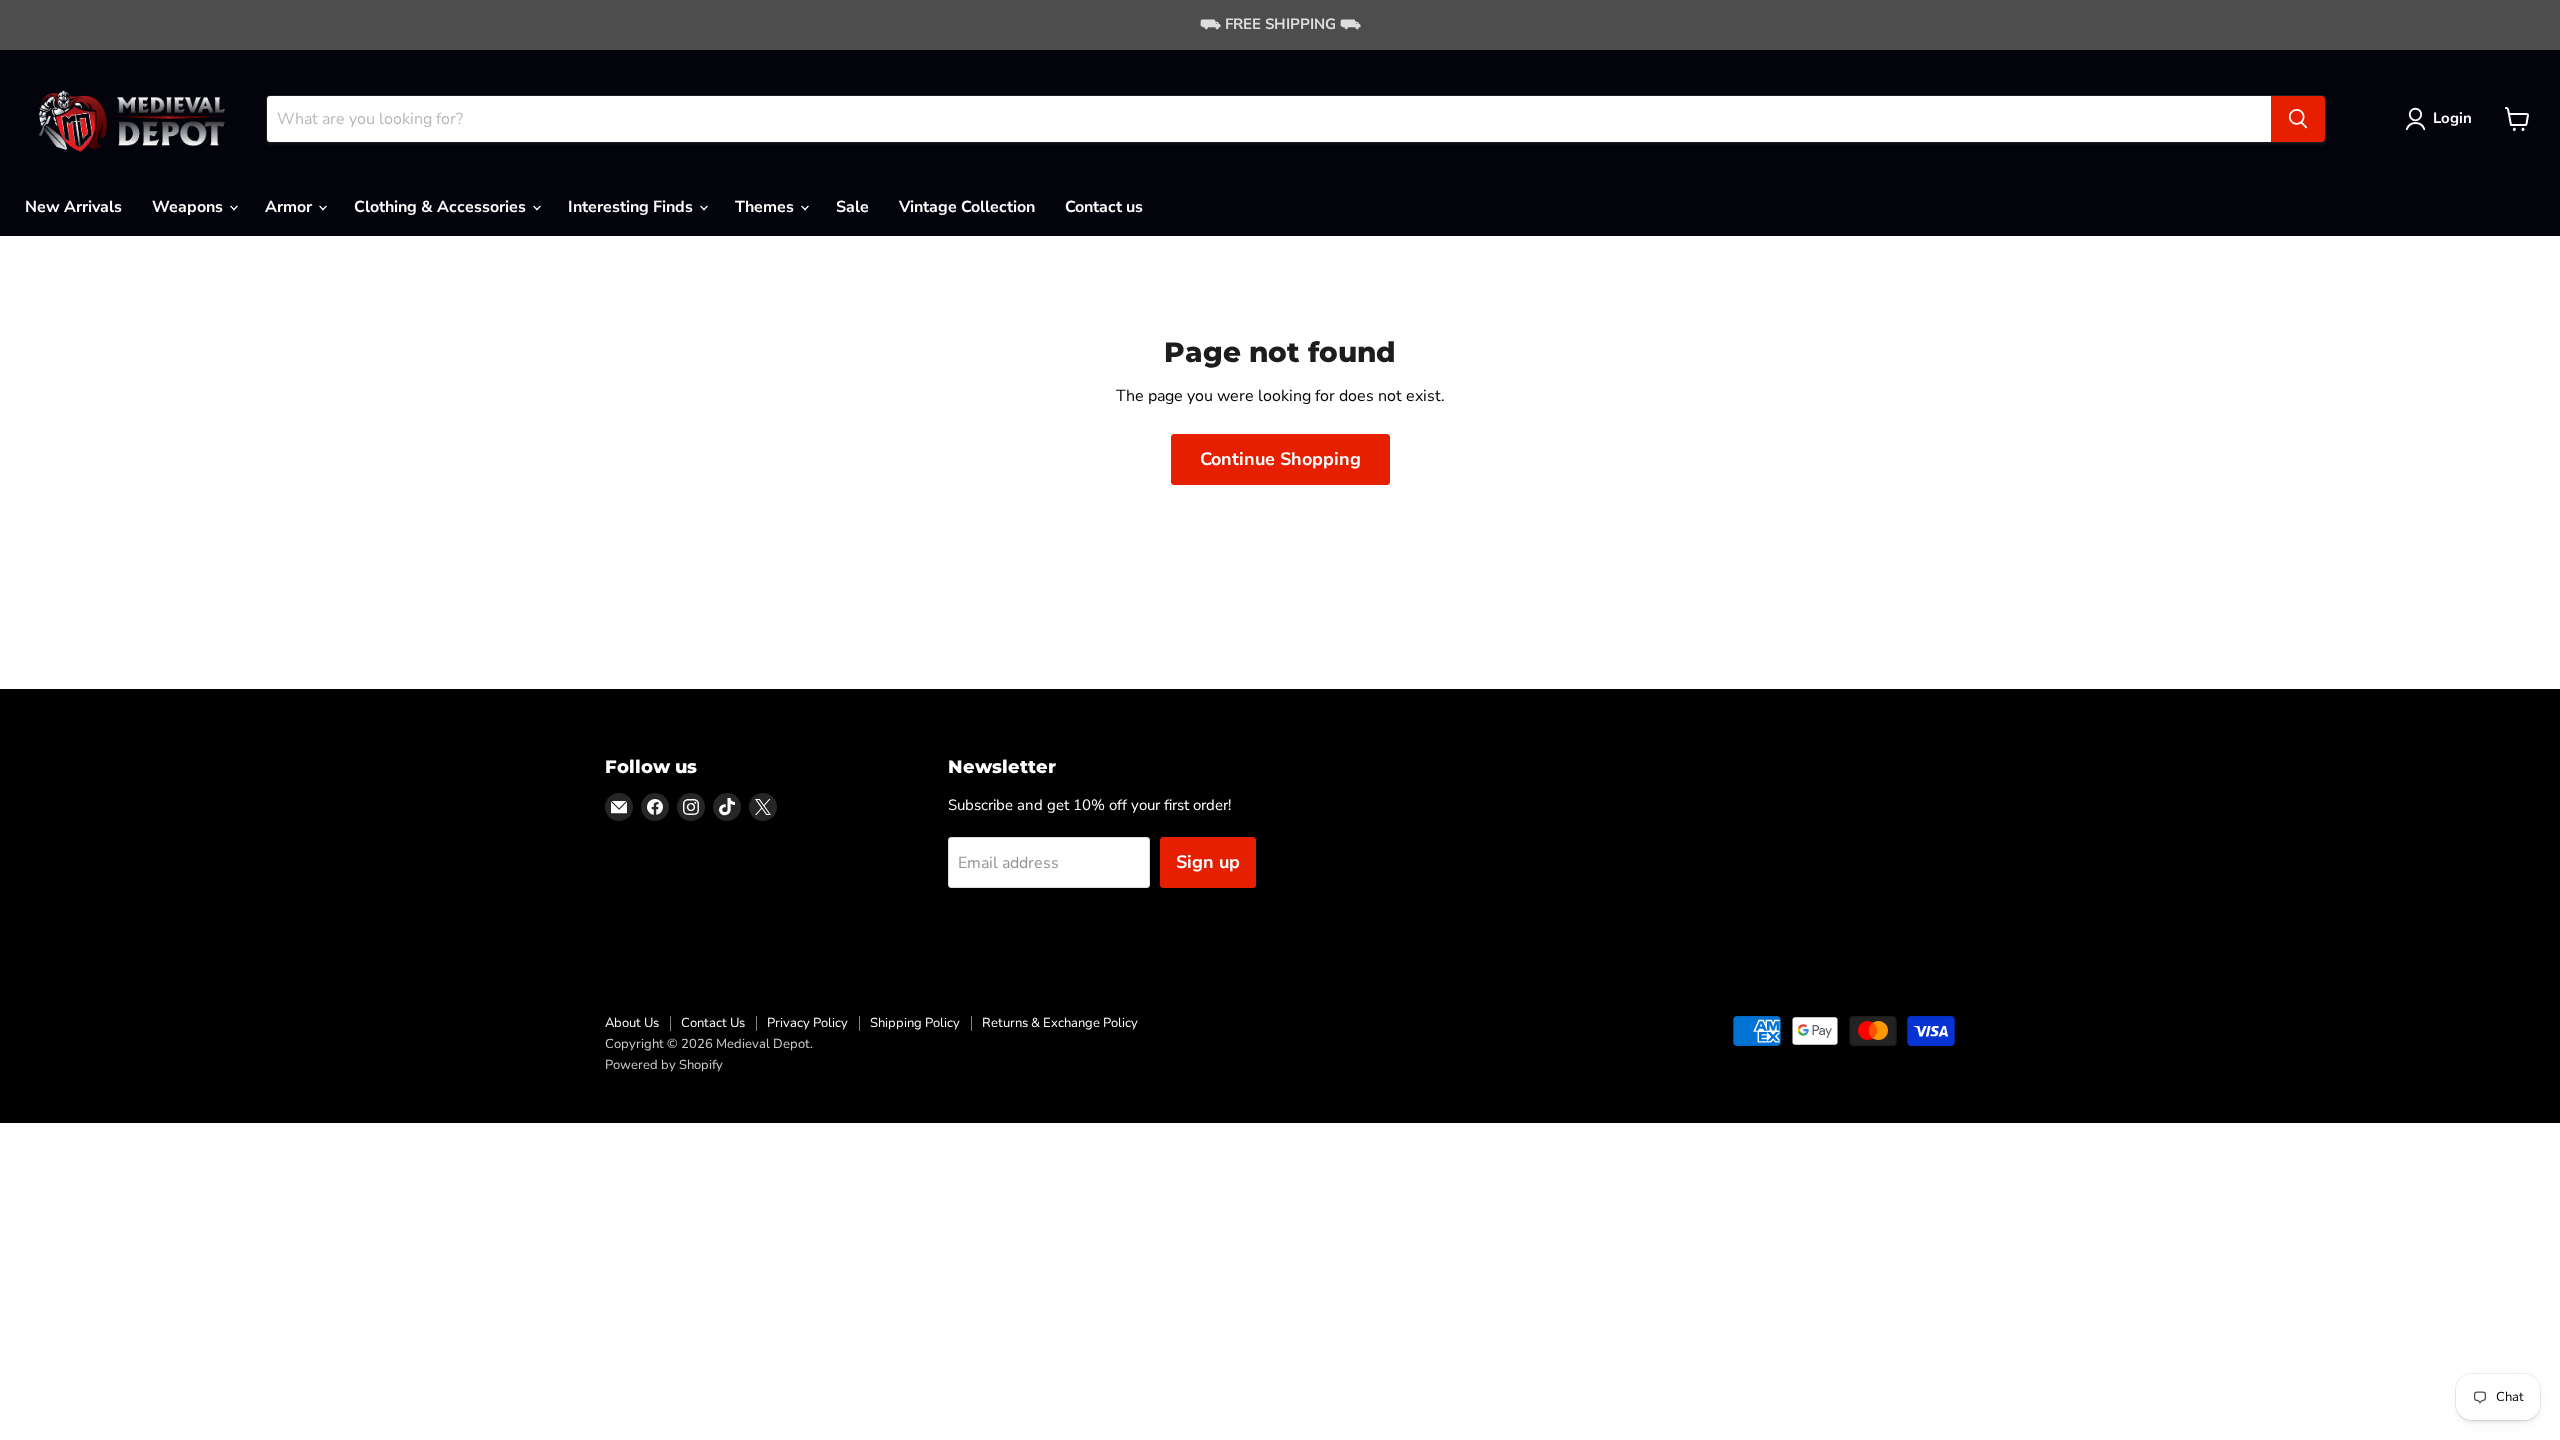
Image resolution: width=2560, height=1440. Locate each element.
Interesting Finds (632, 207)
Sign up (1208, 862)
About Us (632, 1023)
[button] (2442, 119)
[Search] (2298, 119)
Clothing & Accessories (442, 207)
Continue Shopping (1280, 459)
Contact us (1104, 207)
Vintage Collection (967, 207)
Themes (766, 207)
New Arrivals (73, 207)
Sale (852, 207)
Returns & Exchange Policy (1060, 1023)
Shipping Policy (915, 1023)
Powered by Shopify (664, 1065)
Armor (290, 207)
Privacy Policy (807, 1023)
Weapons (189, 207)
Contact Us (713, 1023)
